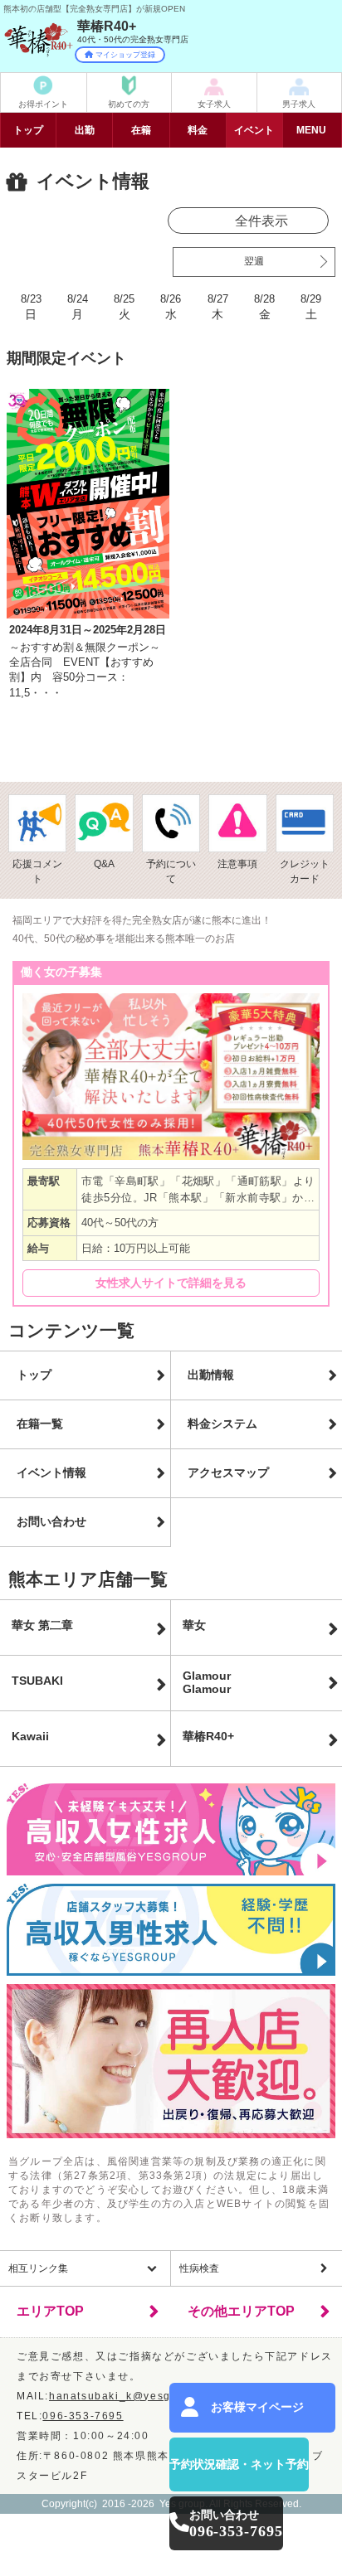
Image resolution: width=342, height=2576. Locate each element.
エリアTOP (50, 2311)
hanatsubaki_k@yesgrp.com (129, 2396)
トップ (28, 130)
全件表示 (261, 221)
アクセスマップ (228, 1472)
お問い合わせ (51, 1521)
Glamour (207, 1682)
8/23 (31, 307)
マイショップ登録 (125, 55)
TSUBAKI (37, 1681)
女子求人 (214, 104)
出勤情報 (211, 1375)
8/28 (264, 307)
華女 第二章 (42, 1625)
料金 (198, 130)
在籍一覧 (40, 1424)
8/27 (218, 307)
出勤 (85, 130)
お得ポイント (43, 104)
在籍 (141, 130)
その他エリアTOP (241, 2311)
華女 (194, 1625)
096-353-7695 (83, 2416)
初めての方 (129, 104)
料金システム (222, 1424)
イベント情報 (51, 1472)
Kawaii (30, 1736)
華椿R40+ (208, 1736)
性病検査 (199, 2268)
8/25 (124, 307)
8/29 (311, 307)
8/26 (171, 307)
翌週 (254, 261)
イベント (254, 130)
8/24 (78, 307)
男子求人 (299, 104)
